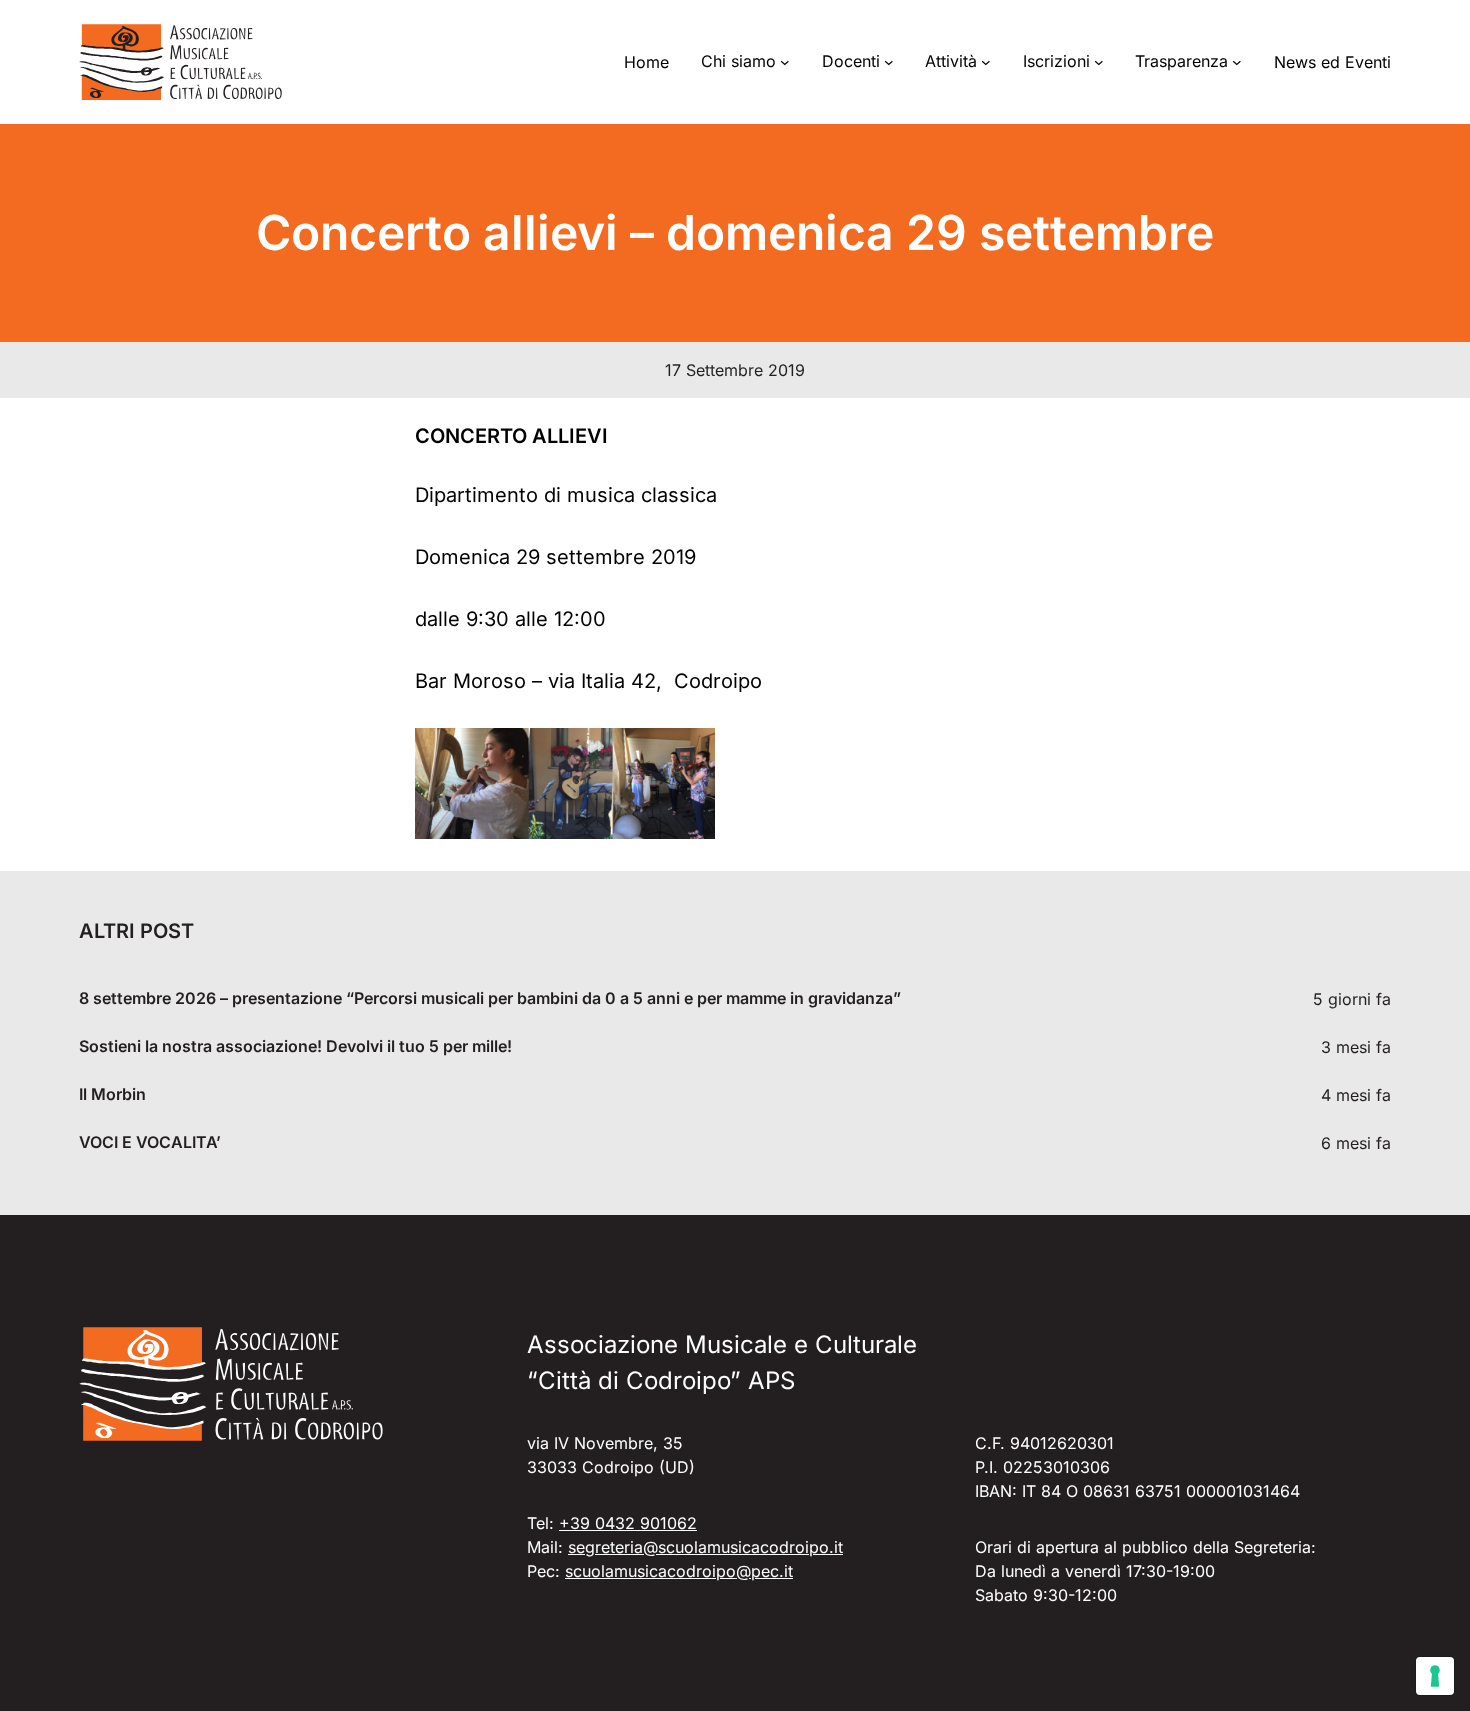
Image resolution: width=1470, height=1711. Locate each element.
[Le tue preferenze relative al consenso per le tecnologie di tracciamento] (1435, 1676)
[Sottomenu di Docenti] (889, 62)
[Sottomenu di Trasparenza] (1237, 62)
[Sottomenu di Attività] (986, 62)
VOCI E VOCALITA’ (150, 1142)
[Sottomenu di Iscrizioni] (1099, 62)
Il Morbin (112, 1094)
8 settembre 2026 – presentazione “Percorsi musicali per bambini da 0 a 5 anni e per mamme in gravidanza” (490, 998)
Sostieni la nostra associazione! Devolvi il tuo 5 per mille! (295, 1046)
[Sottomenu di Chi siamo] (785, 62)
